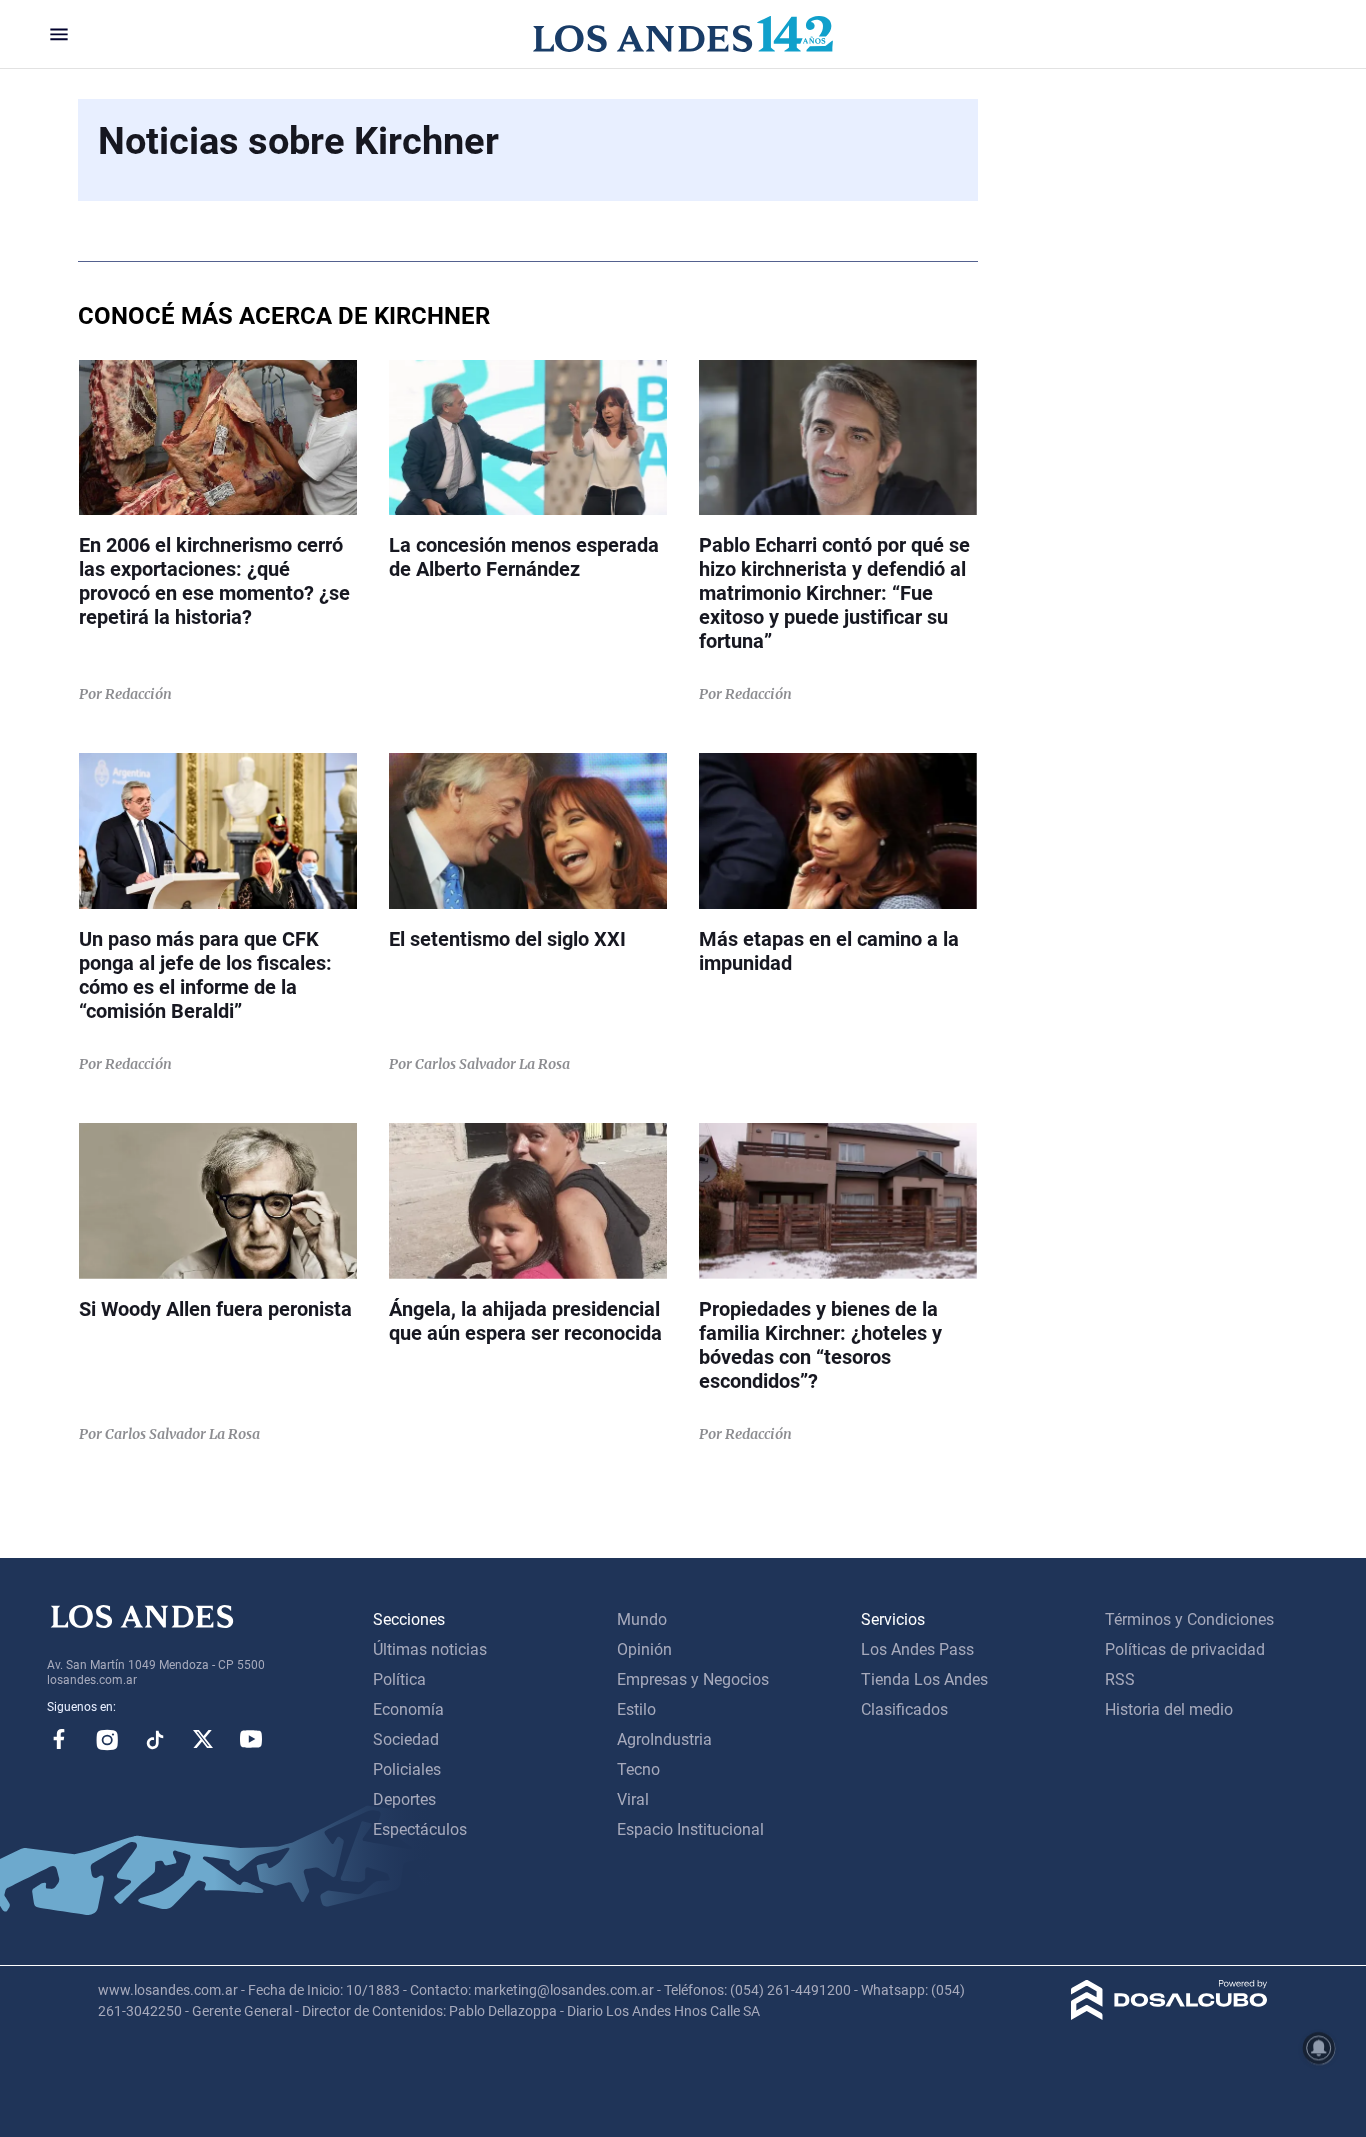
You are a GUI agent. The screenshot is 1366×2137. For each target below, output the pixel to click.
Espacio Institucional (690, 1829)
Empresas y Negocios (693, 1679)
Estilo (636, 1709)
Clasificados (904, 1709)
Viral (633, 1799)
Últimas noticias (430, 1649)
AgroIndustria (664, 1739)
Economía (408, 1709)
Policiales (407, 1769)
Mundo (642, 1619)
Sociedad (406, 1739)
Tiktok (155, 1739)
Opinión (644, 1649)
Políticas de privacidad (1185, 1649)
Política (399, 1679)
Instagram (107, 1739)
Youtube (251, 1739)
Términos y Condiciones (1189, 1619)
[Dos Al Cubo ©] (1169, 2014)
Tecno (638, 1769)
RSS (1120, 1679)
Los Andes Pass (917, 1649)
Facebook (59, 1739)
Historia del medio (1169, 1709)
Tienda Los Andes (924, 1679)
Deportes (404, 1799)
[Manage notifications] (1319, 2048)
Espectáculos (420, 1829)
